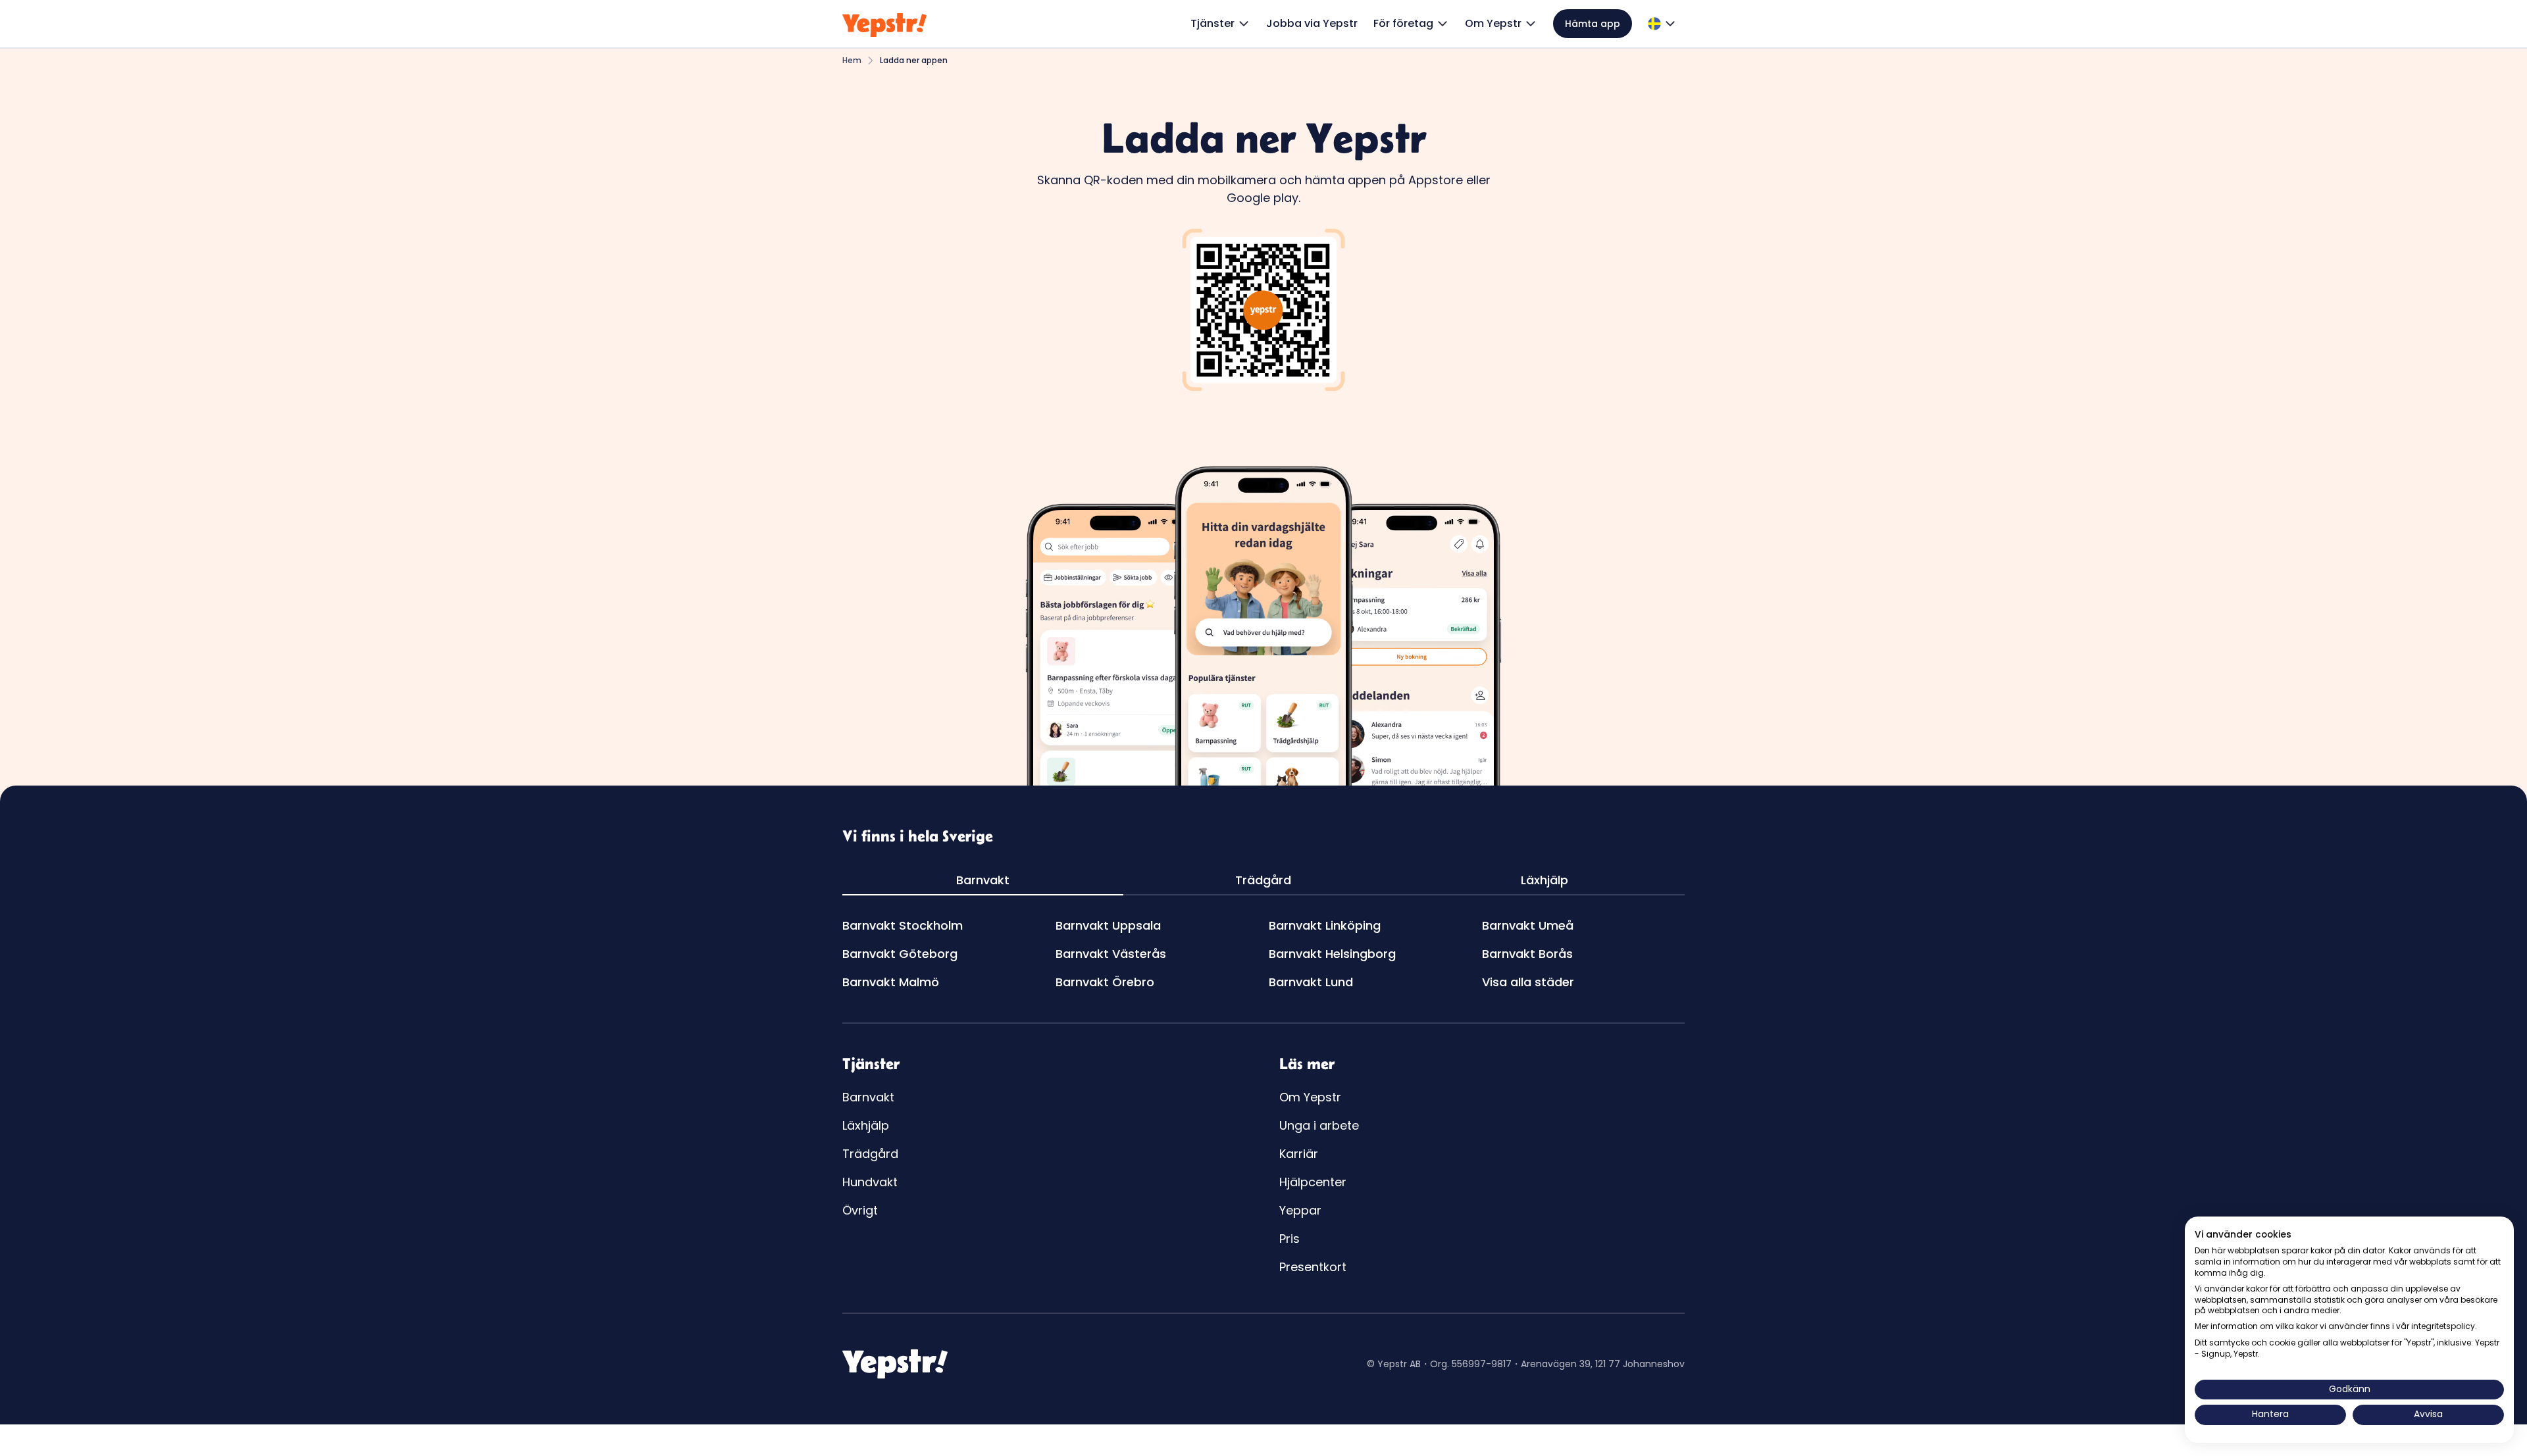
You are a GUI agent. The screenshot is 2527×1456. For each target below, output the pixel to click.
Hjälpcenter (1313, 1182)
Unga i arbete (1319, 1125)
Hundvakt (870, 1182)
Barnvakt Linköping (1325, 925)
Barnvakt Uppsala (1108, 925)
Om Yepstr (1310, 1097)
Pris (1289, 1239)
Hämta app (1593, 24)
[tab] (983, 881)
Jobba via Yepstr (1312, 23)
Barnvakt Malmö (891, 982)
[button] (1220, 24)
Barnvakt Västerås (1111, 954)
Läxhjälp (866, 1125)
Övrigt (860, 1210)
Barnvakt (868, 1097)
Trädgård (870, 1154)
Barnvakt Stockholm (903, 925)
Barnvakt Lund (1311, 982)
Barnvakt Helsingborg (1332, 954)
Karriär (1299, 1154)
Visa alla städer (1528, 982)
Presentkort (1313, 1267)
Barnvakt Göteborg (900, 954)
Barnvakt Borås (1527, 954)
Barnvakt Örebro (1105, 982)
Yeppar (1300, 1210)
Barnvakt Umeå (1528, 925)
